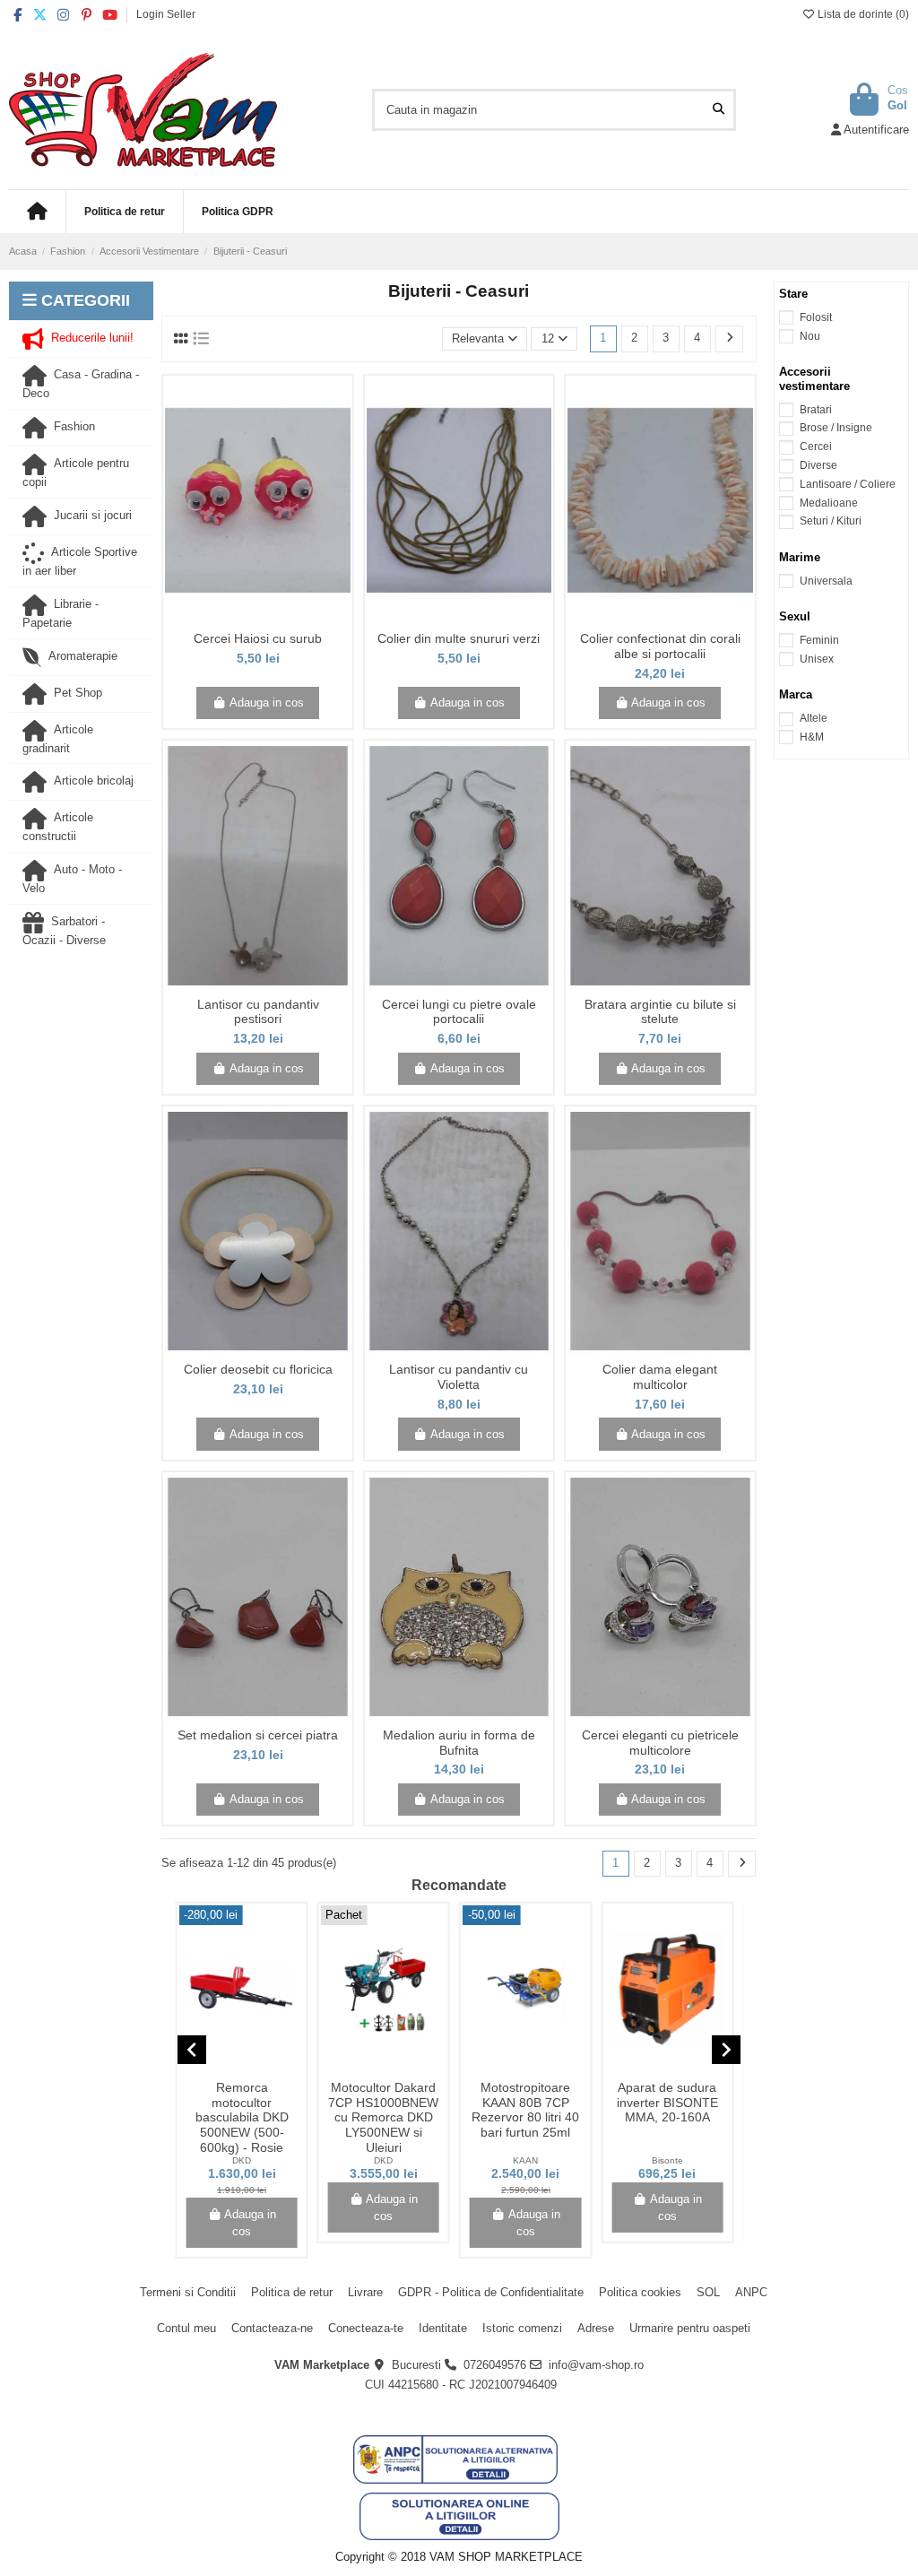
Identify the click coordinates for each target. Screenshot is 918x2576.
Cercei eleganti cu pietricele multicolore (660, 1743)
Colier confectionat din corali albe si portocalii (660, 646)
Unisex (817, 659)
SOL (708, 2292)
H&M (812, 737)
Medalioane (829, 503)
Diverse (818, 465)
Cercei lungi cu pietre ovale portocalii (459, 1012)
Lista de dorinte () (862, 14)
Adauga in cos (267, 703)
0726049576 (495, 2365)
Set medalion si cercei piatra (258, 1735)
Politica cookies (640, 2292)
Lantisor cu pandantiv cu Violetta (459, 1377)
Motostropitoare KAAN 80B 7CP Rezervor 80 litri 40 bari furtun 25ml (525, 2110)
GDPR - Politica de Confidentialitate (491, 2292)
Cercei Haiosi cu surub (258, 638)
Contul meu (186, 2328)
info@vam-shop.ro (596, 2365)
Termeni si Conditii (188, 2292)
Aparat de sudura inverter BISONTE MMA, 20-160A (667, 2103)
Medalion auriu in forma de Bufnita (459, 1743)
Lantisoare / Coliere (848, 484)
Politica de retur (292, 2292)
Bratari (816, 410)
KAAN (525, 2160)
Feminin (819, 640)
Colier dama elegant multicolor (660, 1377)
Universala (826, 581)
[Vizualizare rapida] (270, 619)
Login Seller (166, 14)
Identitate (443, 2328)
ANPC (751, 2292)
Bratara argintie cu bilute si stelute (660, 1012)
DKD (242, 2160)
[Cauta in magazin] (719, 109)
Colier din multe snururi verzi (459, 638)
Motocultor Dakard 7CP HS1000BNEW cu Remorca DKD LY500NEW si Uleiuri (383, 2117)
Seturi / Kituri (831, 521)
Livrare (365, 2292)
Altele (814, 718)
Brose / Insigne (836, 428)
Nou (810, 336)
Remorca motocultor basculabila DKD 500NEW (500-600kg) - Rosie (242, 2117)
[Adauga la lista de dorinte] (245, 619)
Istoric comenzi (522, 2328)
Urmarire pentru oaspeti (690, 2328)
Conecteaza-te (366, 2328)
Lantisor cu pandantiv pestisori (258, 1012)
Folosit (816, 317)
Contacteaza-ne (272, 2328)
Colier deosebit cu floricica (258, 1369)
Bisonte (667, 2160)
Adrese (596, 2328)
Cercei (816, 447)
